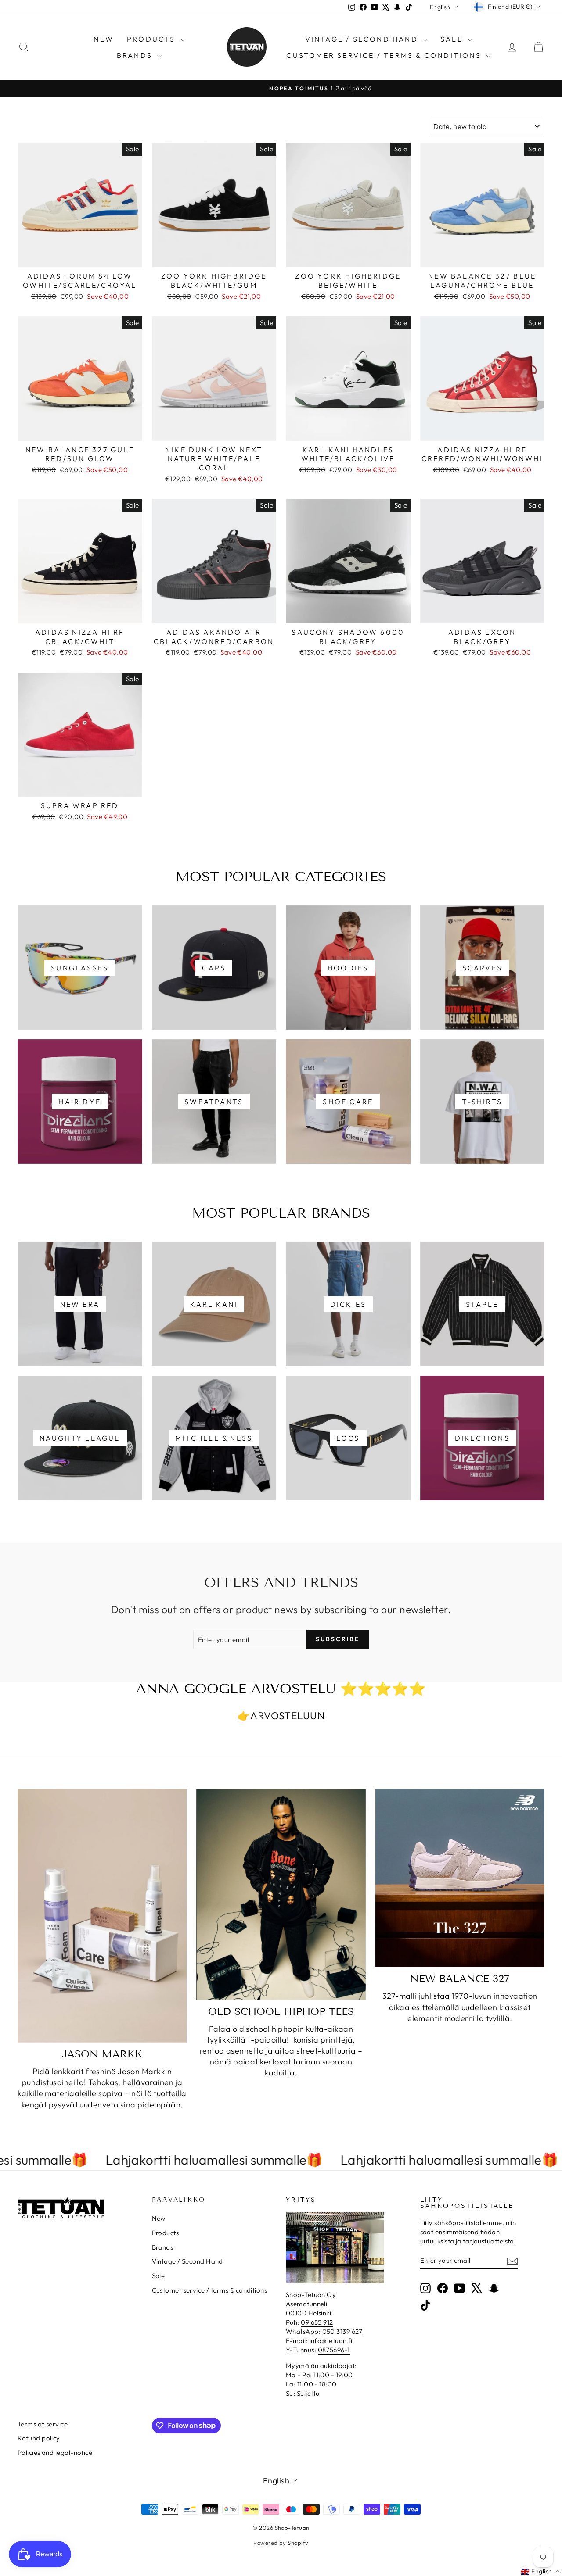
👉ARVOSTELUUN (281, 1716)
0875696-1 (334, 2350)
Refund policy (39, 2438)
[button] (541, 2572)
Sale (453, 39)
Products (153, 39)
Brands (136, 55)
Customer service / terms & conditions (385, 55)
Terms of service (43, 2424)
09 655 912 (317, 2322)
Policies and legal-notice (55, 2453)
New (104, 39)
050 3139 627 (342, 2331)
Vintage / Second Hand (363, 39)
